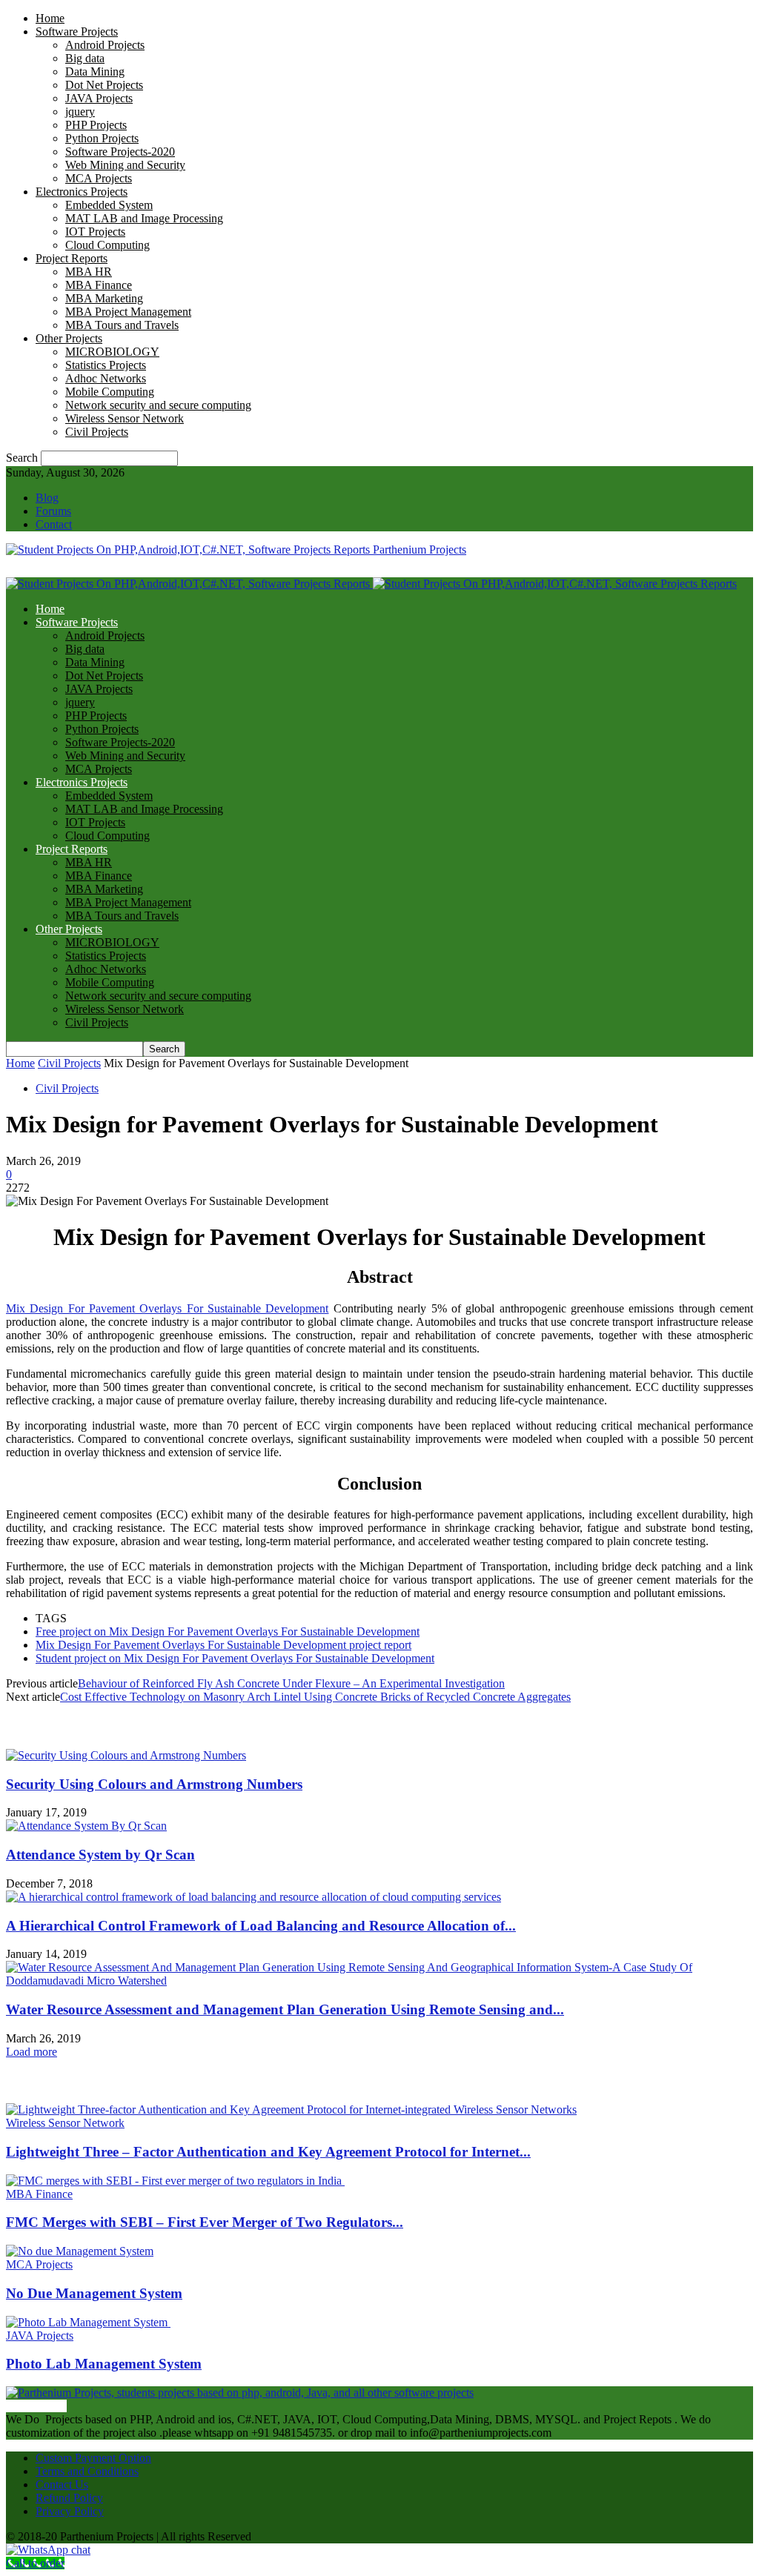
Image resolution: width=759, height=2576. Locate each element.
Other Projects (69, 338)
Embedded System (109, 205)
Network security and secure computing (158, 405)
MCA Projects (99, 178)
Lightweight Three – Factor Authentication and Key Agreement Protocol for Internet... (268, 2152)
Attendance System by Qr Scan (100, 1855)
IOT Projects (95, 232)
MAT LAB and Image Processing (144, 218)
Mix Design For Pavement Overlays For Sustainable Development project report (223, 1645)
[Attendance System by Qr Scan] (86, 1826)
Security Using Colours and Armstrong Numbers (154, 1784)
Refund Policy (69, 2498)
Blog (47, 498)
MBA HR (89, 272)
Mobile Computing (110, 392)
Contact (54, 524)
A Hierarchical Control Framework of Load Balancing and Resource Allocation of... (261, 1926)
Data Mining (95, 72)
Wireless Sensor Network (125, 418)
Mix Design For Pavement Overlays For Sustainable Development (167, 1308)
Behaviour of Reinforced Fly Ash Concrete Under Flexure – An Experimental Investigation (291, 1683)
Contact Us (62, 2484)
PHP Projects (96, 125)
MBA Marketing (104, 298)
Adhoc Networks (106, 378)
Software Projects (77, 31)
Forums (53, 511)
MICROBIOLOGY (112, 352)
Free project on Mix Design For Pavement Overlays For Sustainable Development (228, 1631)
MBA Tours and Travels (122, 325)
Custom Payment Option (93, 2458)
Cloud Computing (107, 245)
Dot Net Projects (104, 85)
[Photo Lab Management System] (88, 2322)
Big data (85, 58)
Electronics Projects (82, 192)
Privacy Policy (70, 2511)
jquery (80, 112)
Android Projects (105, 45)
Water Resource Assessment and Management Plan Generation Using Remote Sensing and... (285, 2009)
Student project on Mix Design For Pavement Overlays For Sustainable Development (235, 1658)
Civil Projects (97, 432)
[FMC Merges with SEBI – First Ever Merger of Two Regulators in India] (175, 2181)
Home (50, 18)
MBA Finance (99, 285)
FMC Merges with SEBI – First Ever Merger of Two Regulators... (205, 2222)
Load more (32, 2052)
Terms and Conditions (87, 2471)
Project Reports (72, 258)
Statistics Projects (106, 365)
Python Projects (102, 138)
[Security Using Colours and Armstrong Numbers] (126, 1755)
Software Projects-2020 (120, 152)
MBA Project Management (128, 312)
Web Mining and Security (125, 165)
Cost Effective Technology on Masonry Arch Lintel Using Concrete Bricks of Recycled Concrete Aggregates (315, 1697)
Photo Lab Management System (104, 2364)
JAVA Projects (99, 98)
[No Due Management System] (80, 2251)
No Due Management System (94, 2293)
